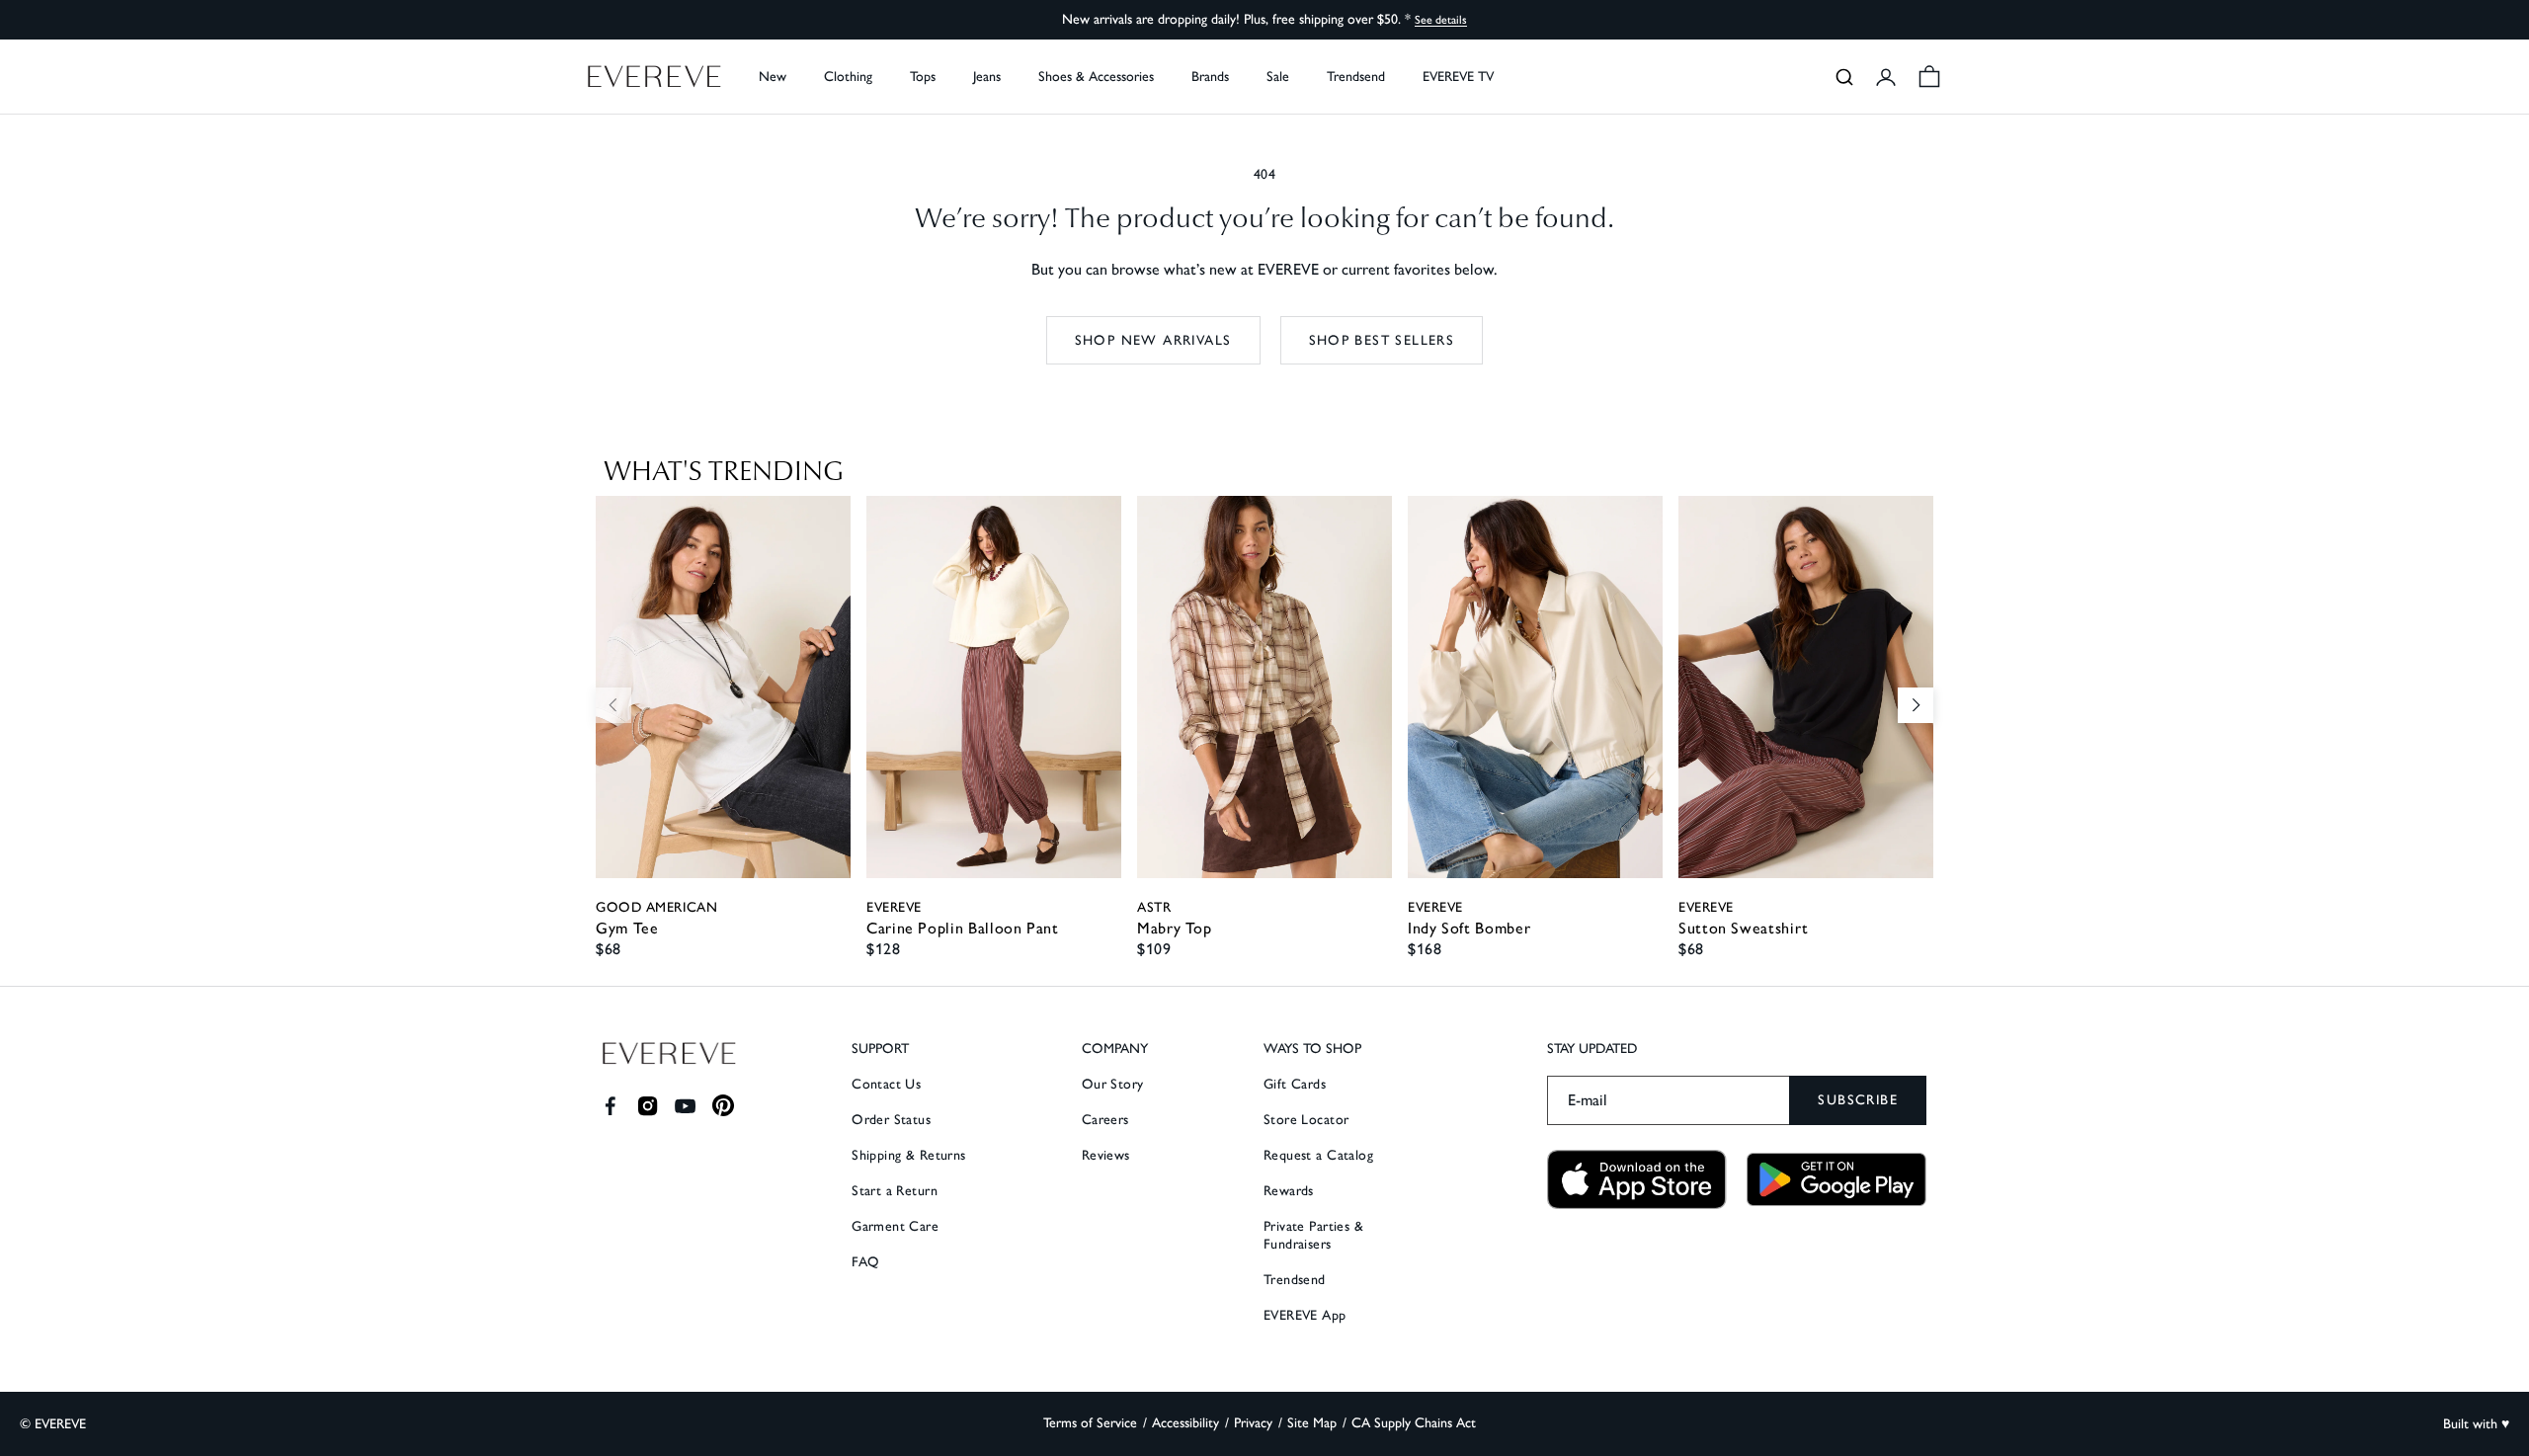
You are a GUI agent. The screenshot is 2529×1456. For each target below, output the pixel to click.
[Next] (1916, 705)
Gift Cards (1295, 1084)
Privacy (1253, 1423)
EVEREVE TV (1458, 77)
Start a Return (895, 1191)
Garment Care (895, 1226)
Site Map (1312, 1423)
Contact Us (886, 1084)
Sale (1278, 77)
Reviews (1106, 1155)
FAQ (865, 1262)
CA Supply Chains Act (1414, 1423)
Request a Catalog (1318, 1155)
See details (1441, 20)
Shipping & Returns (909, 1155)
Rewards (1289, 1191)
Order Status (891, 1120)
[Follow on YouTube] (685, 1106)
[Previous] (613, 705)
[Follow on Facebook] (610, 1106)
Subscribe (1858, 1100)
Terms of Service (1090, 1423)
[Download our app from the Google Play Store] (1836, 1179)
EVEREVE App (1305, 1315)
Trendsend (1356, 77)
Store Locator (1306, 1120)
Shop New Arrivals (1153, 340)
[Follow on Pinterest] (724, 1106)
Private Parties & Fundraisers (1313, 1235)
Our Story (1113, 1084)
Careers (1105, 1120)
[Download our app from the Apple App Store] (1637, 1180)
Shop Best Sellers (1382, 340)
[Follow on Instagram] (648, 1106)
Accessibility (1185, 1423)
